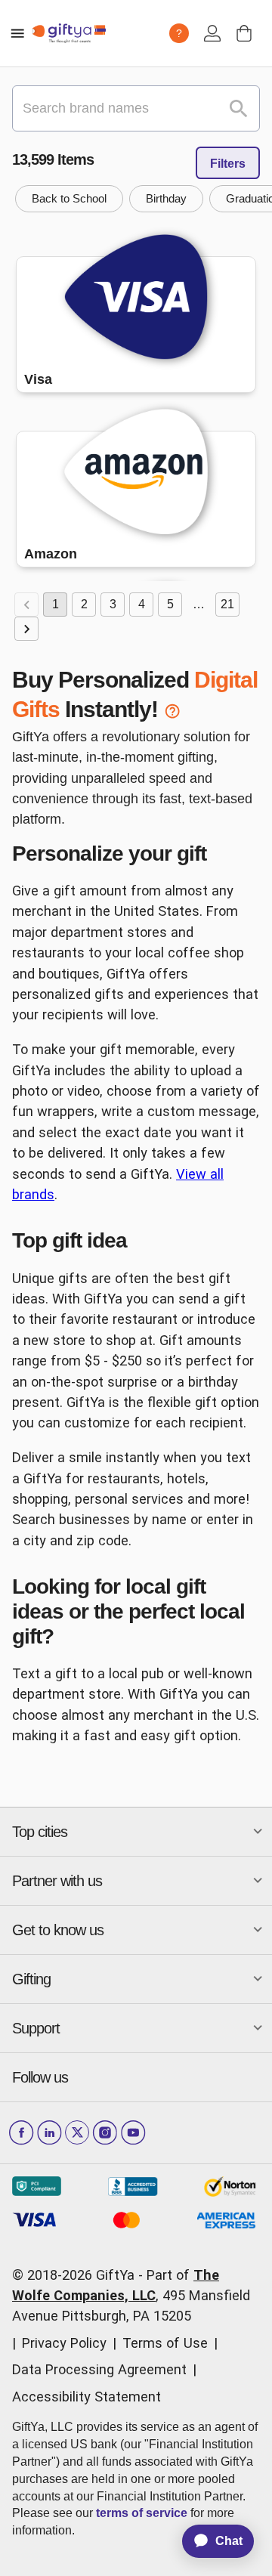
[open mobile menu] (17, 33)
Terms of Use (165, 2343)
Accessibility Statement (87, 2397)
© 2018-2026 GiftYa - (77, 2275)
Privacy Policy (64, 2343)
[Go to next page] (26, 629)
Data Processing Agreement (99, 2369)
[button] (69, 199)
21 (227, 604)
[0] (244, 33)
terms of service (142, 2513)
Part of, (131, 2296)
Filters (228, 164)
